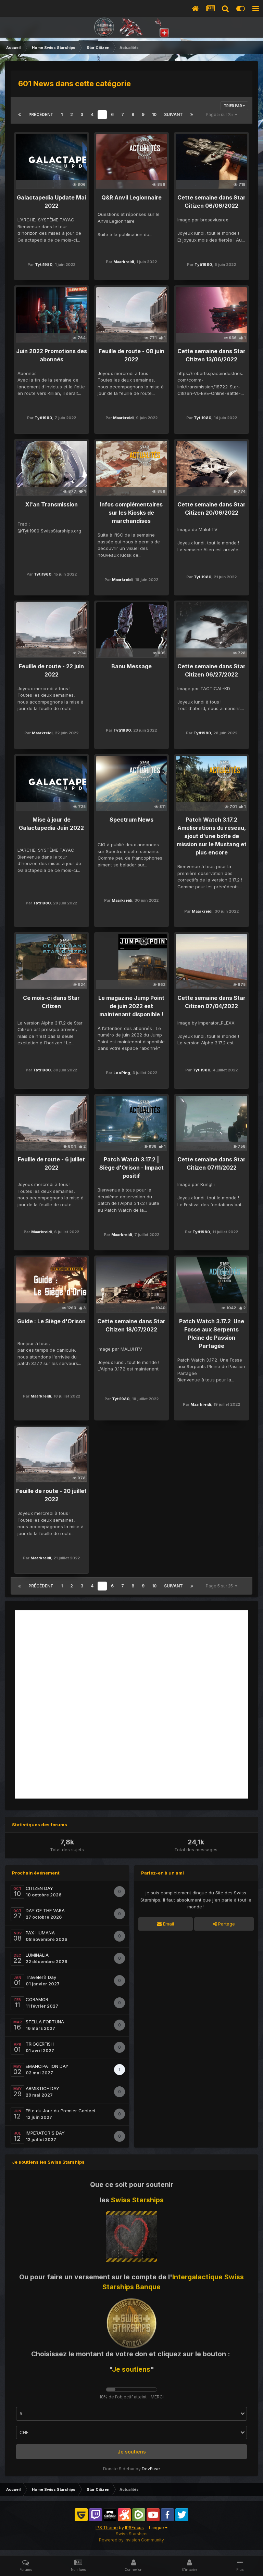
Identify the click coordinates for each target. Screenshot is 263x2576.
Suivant (173, 114)
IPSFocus (134, 2528)
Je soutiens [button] (132, 2452)
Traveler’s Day (41, 1977)
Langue (157, 2528)
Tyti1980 (44, 265)
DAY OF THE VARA (45, 1910)
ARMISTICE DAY (42, 2088)
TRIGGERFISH (40, 2044)
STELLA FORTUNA (45, 2022)
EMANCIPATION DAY (47, 2066)
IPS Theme (107, 2528)
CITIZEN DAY (39, 1888)
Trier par (233, 106)
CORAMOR (37, 1999)
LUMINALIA (37, 1955)
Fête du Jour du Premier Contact (61, 2111)
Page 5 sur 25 (220, 114)
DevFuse (151, 2469)
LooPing (122, 1073)
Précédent (41, 114)
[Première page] (20, 115)
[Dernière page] (192, 115)
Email (168, 1924)
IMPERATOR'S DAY (45, 2133)
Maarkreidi (124, 262)
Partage (226, 1924)
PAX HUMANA (40, 1933)
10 (154, 114)
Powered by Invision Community (131, 2540)
